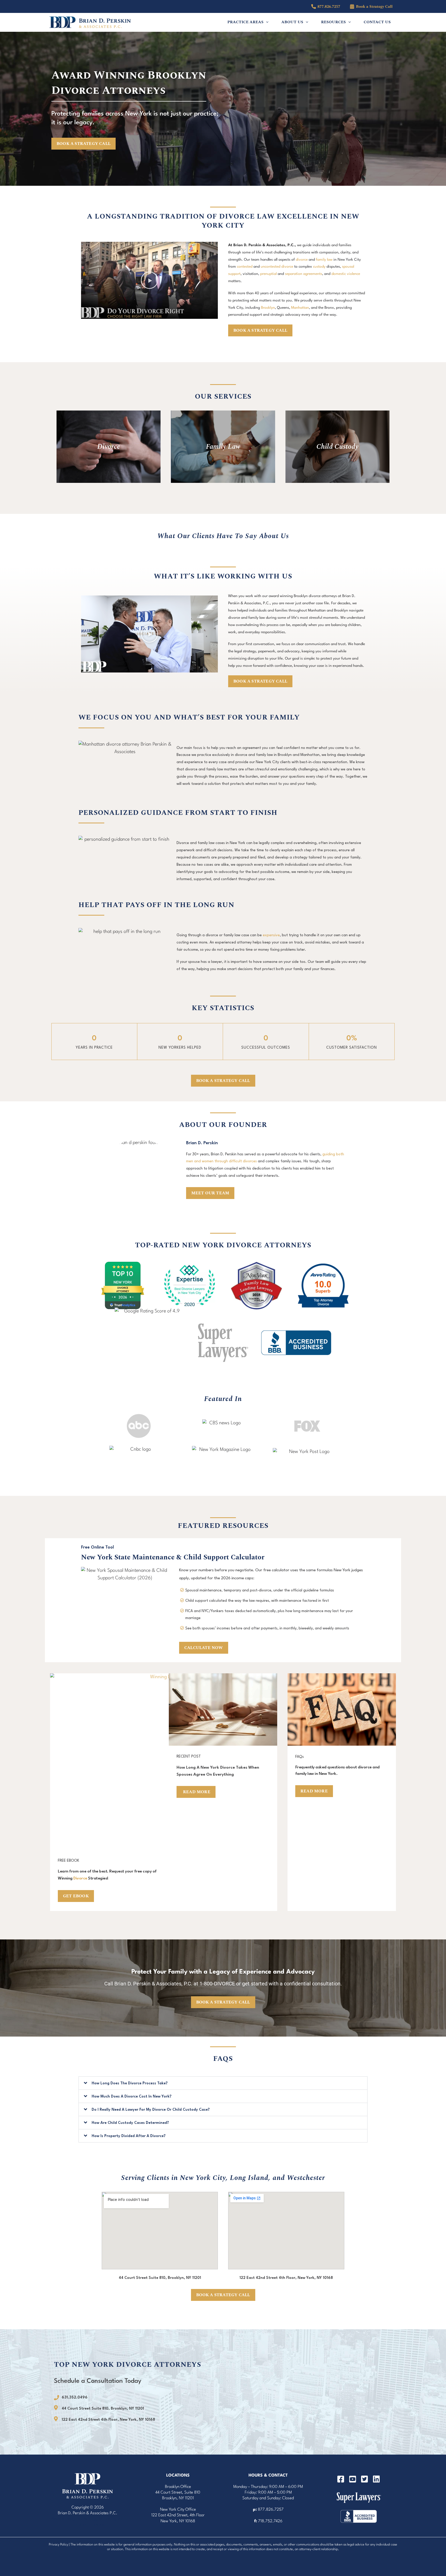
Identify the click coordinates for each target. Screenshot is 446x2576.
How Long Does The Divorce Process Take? (130, 2083)
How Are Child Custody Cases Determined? (130, 2123)
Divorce (80, 1878)
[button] (266, 22)
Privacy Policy (58, 2545)
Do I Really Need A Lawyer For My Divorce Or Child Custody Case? (151, 2110)
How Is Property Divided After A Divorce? (129, 2136)
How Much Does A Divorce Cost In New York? (132, 2097)
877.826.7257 (271, 2510)
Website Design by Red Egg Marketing (83, 2519)
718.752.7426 (270, 2521)
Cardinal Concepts (87, 2525)
